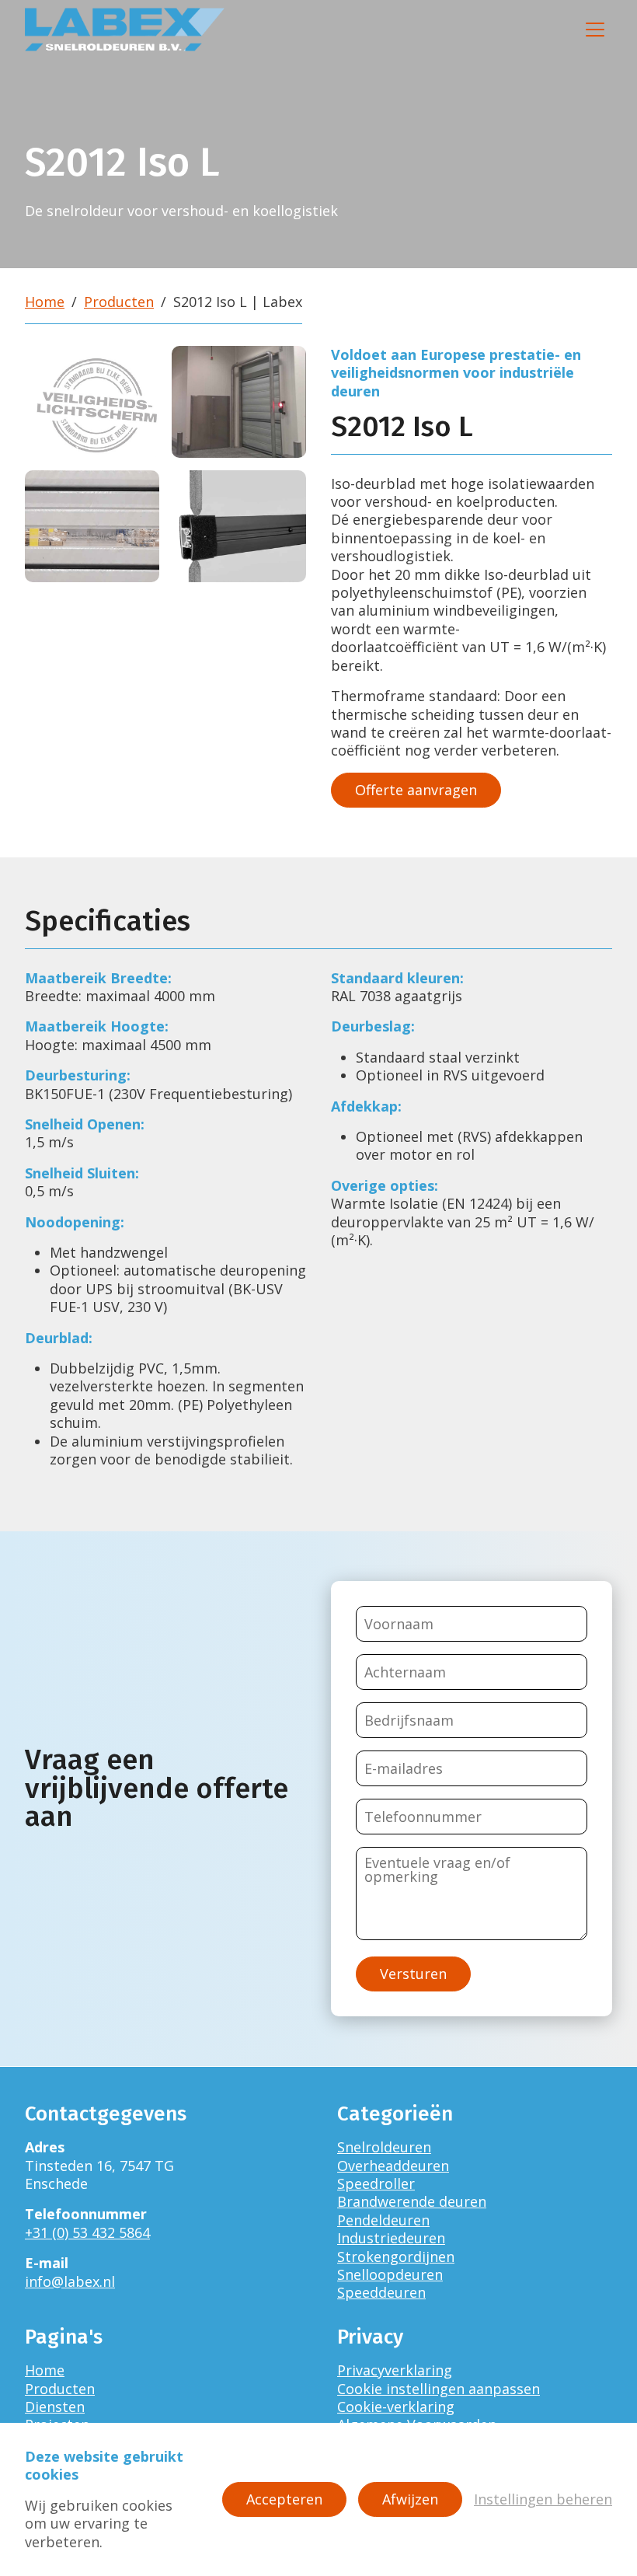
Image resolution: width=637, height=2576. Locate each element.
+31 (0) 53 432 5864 (87, 2232)
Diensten (55, 2407)
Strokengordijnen (396, 2257)
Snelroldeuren (384, 2147)
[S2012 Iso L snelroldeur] (239, 402)
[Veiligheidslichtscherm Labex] (92, 402)
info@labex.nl (70, 2281)
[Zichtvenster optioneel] (92, 526)
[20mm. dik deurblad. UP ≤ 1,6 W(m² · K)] (239, 526)
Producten (119, 302)
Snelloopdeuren (390, 2274)
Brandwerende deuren (412, 2201)
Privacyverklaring (395, 2370)
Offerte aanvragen (416, 790)
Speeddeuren (381, 2292)
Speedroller (376, 2183)
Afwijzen (410, 2499)
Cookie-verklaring (396, 2407)
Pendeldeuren (383, 2220)
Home (45, 302)
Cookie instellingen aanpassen (439, 2389)
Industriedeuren (391, 2238)
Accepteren (284, 2499)
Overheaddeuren (393, 2166)
